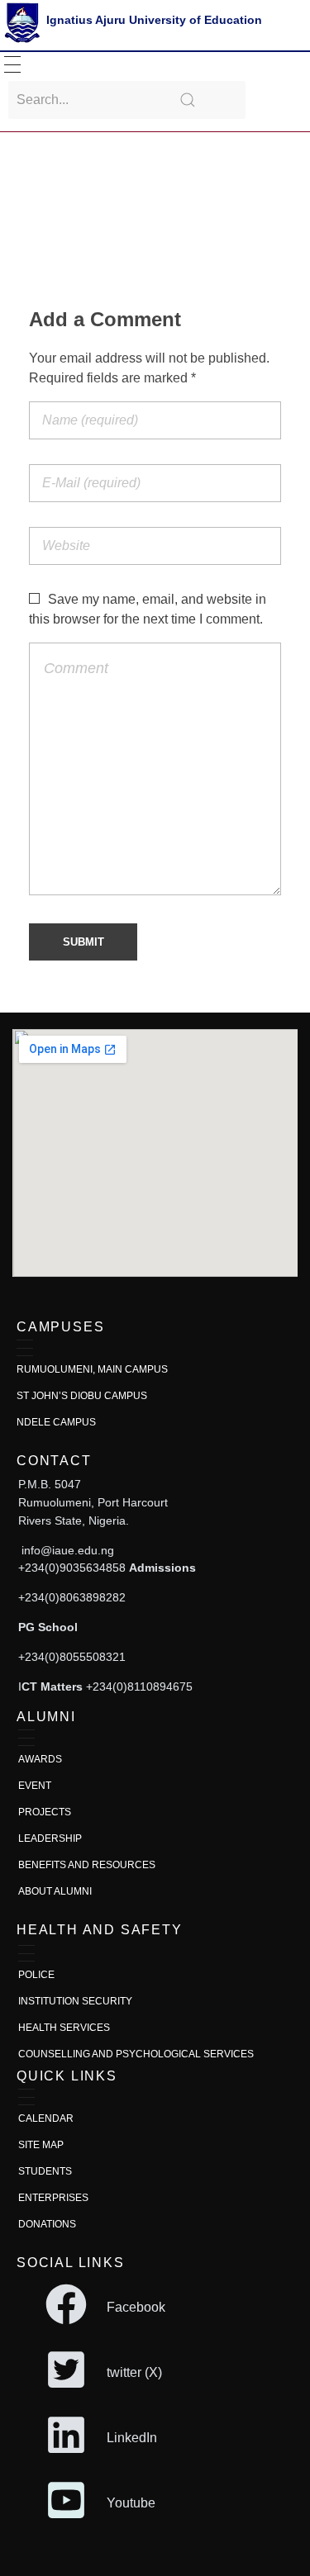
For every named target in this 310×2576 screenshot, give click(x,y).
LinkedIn (132, 2438)
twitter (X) (134, 2372)
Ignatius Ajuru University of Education (154, 20)
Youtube (131, 2503)
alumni (46, 1717)
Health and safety (100, 1930)
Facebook (136, 2307)
